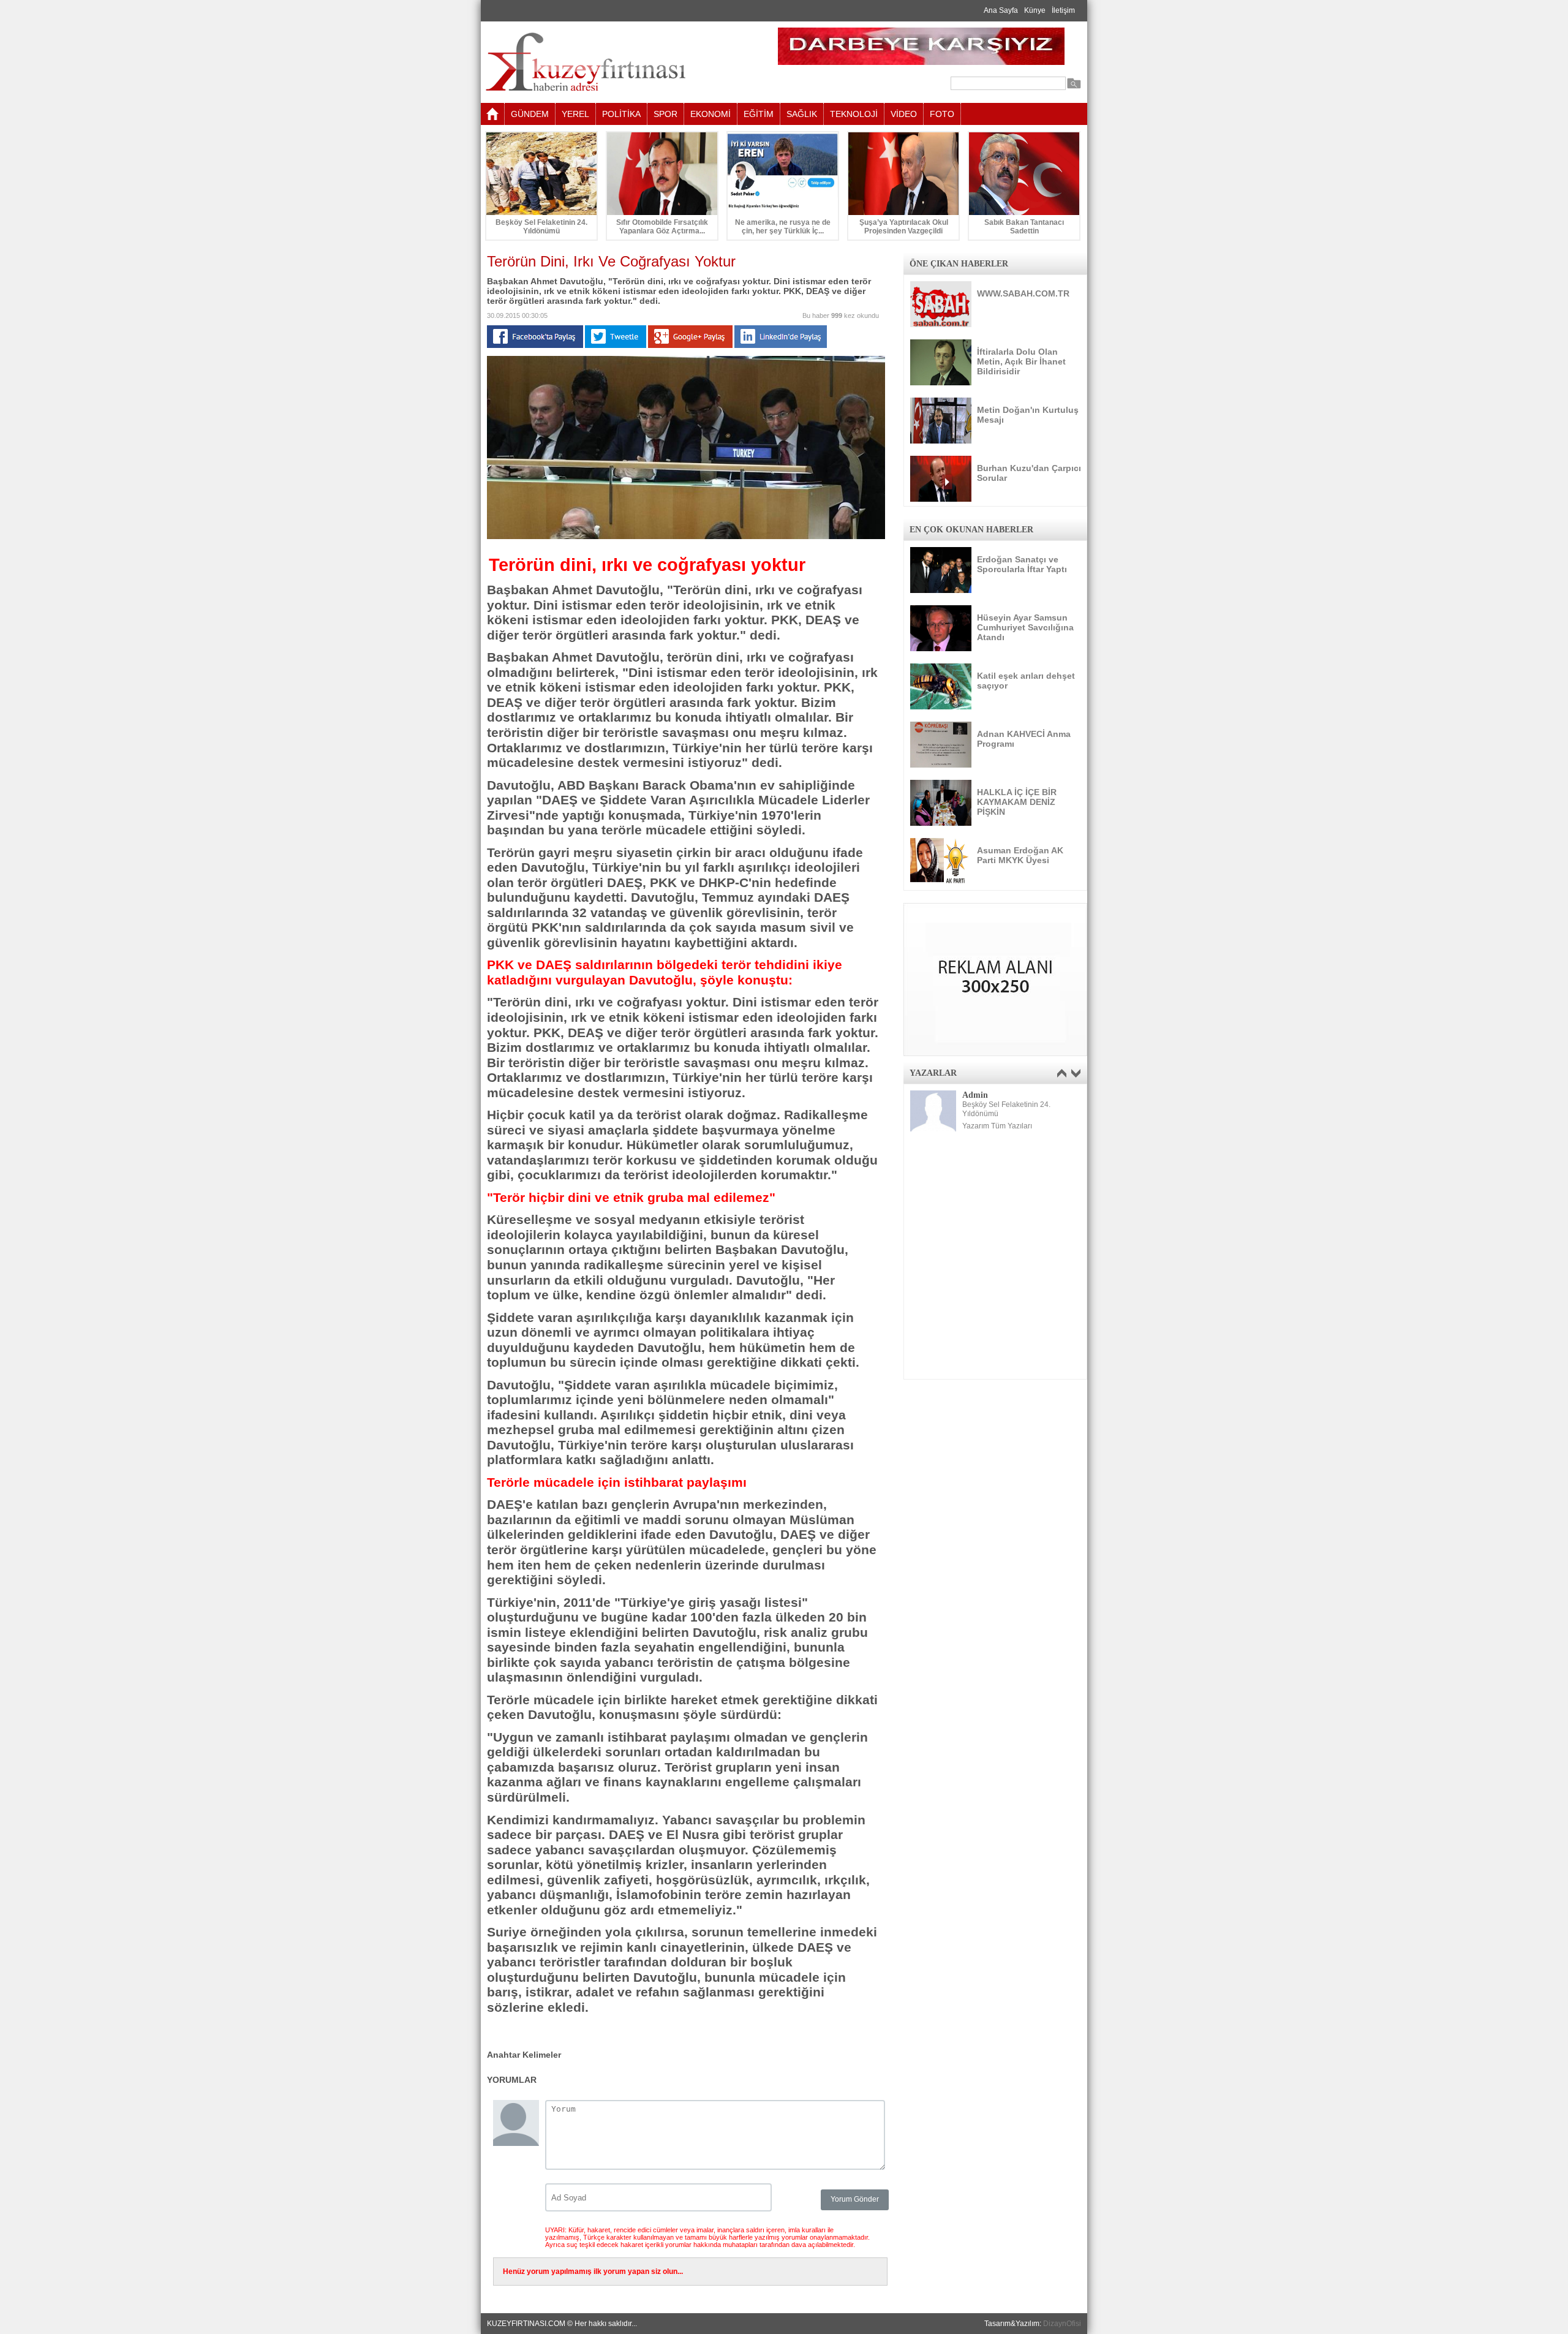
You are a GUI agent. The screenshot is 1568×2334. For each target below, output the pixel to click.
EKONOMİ (710, 114)
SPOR (665, 114)
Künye (1035, 10)
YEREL (575, 114)
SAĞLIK (802, 114)
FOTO (942, 114)
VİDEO (904, 114)
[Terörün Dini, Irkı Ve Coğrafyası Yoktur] (686, 537)
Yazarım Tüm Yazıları (997, 1126)
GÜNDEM (530, 114)
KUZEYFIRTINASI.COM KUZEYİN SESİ (616, 62)
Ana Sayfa (1001, 10)
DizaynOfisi (1062, 2324)
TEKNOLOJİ (854, 114)
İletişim (1063, 10)
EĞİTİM (759, 114)
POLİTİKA (621, 114)
